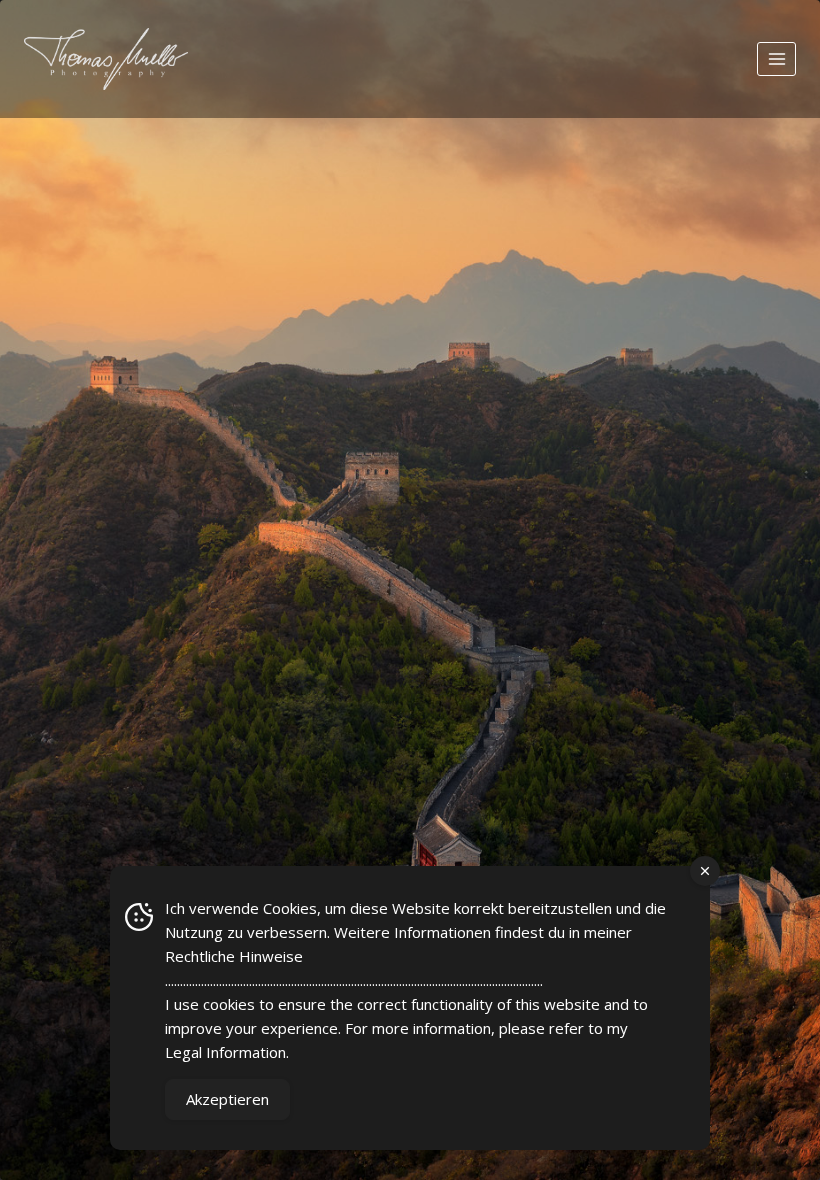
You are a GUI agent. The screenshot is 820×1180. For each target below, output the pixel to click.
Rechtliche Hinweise (234, 956)
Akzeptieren (227, 1099)
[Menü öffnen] (776, 58)
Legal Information (225, 1052)
